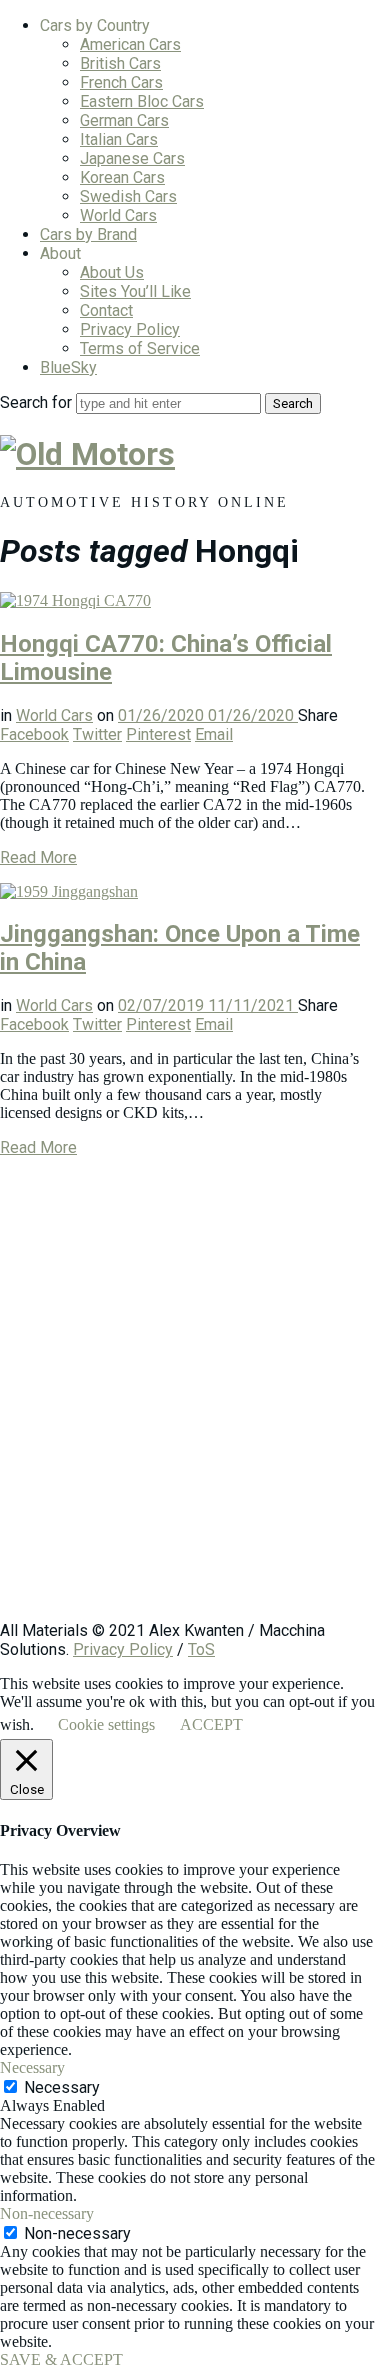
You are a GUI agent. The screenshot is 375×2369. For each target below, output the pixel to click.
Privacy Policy (130, 329)
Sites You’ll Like (135, 291)
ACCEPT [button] (211, 1724)
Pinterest (158, 734)
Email (214, 734)
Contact (106, 310)
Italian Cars (119, 139)
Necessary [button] (32, 2067)
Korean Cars (122, 177)
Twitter (97, 734)
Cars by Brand (88, 234)
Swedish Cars (128, 196)
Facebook (34, 734)
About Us (112, 272)
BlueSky (68, 367)
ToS (201, 1649)
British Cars (120, 63)
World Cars (118, 215)
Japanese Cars (132, 158)
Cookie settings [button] (106, 1724)
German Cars (124, 120)
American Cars (130, 44)
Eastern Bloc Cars (142, 101)
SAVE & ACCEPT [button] (61, 2359)
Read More (38, 857)
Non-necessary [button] (47, 2213)
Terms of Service (140, 348)
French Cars (121, 82)
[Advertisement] (187, 1398)
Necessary (62, 2087)
